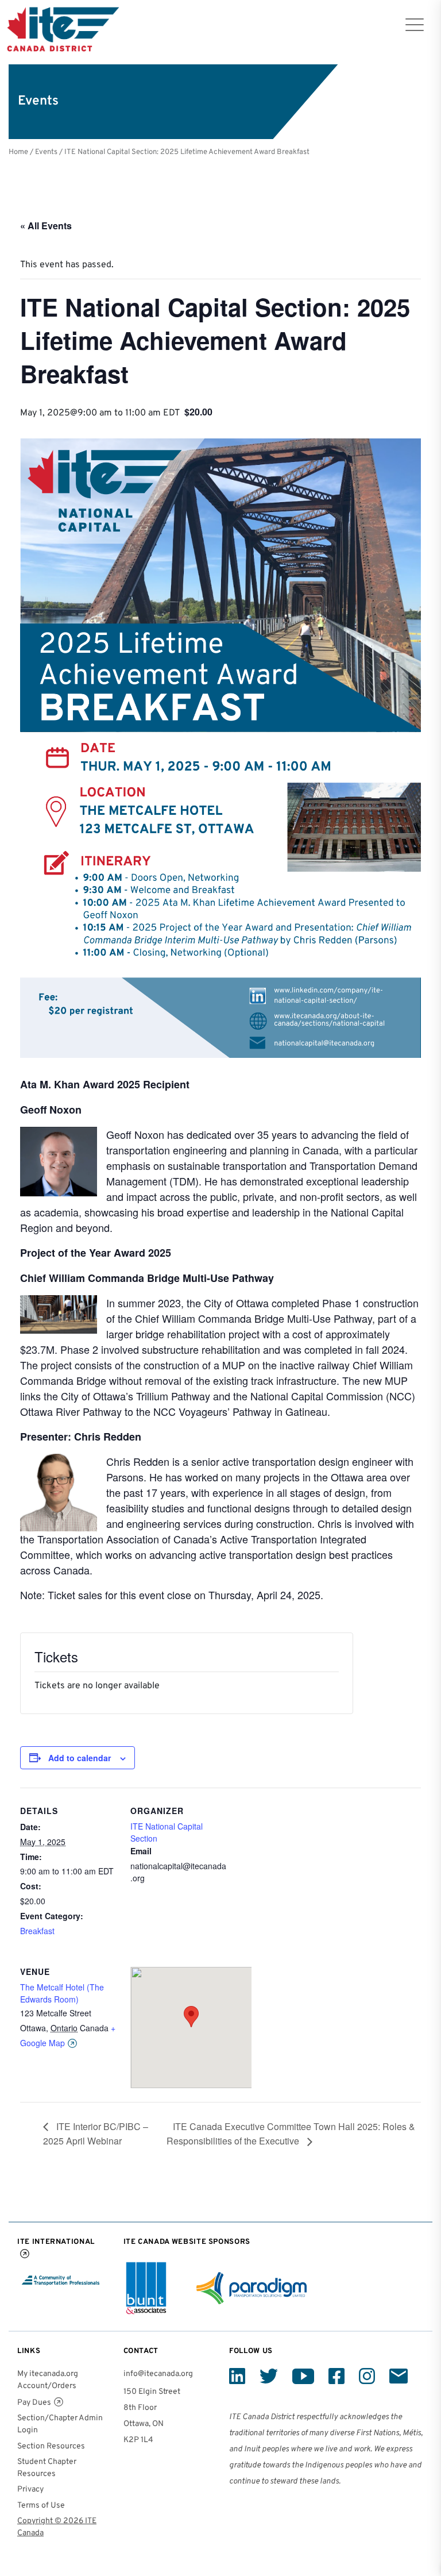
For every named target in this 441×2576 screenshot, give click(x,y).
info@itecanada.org (158, 2374)
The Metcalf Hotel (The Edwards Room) (62, 1993)
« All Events (46, 226)
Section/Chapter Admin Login (60, 2424)
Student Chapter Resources (47, 2468)
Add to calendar (80, 1758)
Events (46, 152)
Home (18, 152)
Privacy (30, 2490)
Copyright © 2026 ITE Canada (57, 2527)
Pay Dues (34, 2403)
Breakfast (37, 1931)
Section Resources (51, 2446)
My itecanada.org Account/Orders (48, 2380)
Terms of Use (41, 2506)
